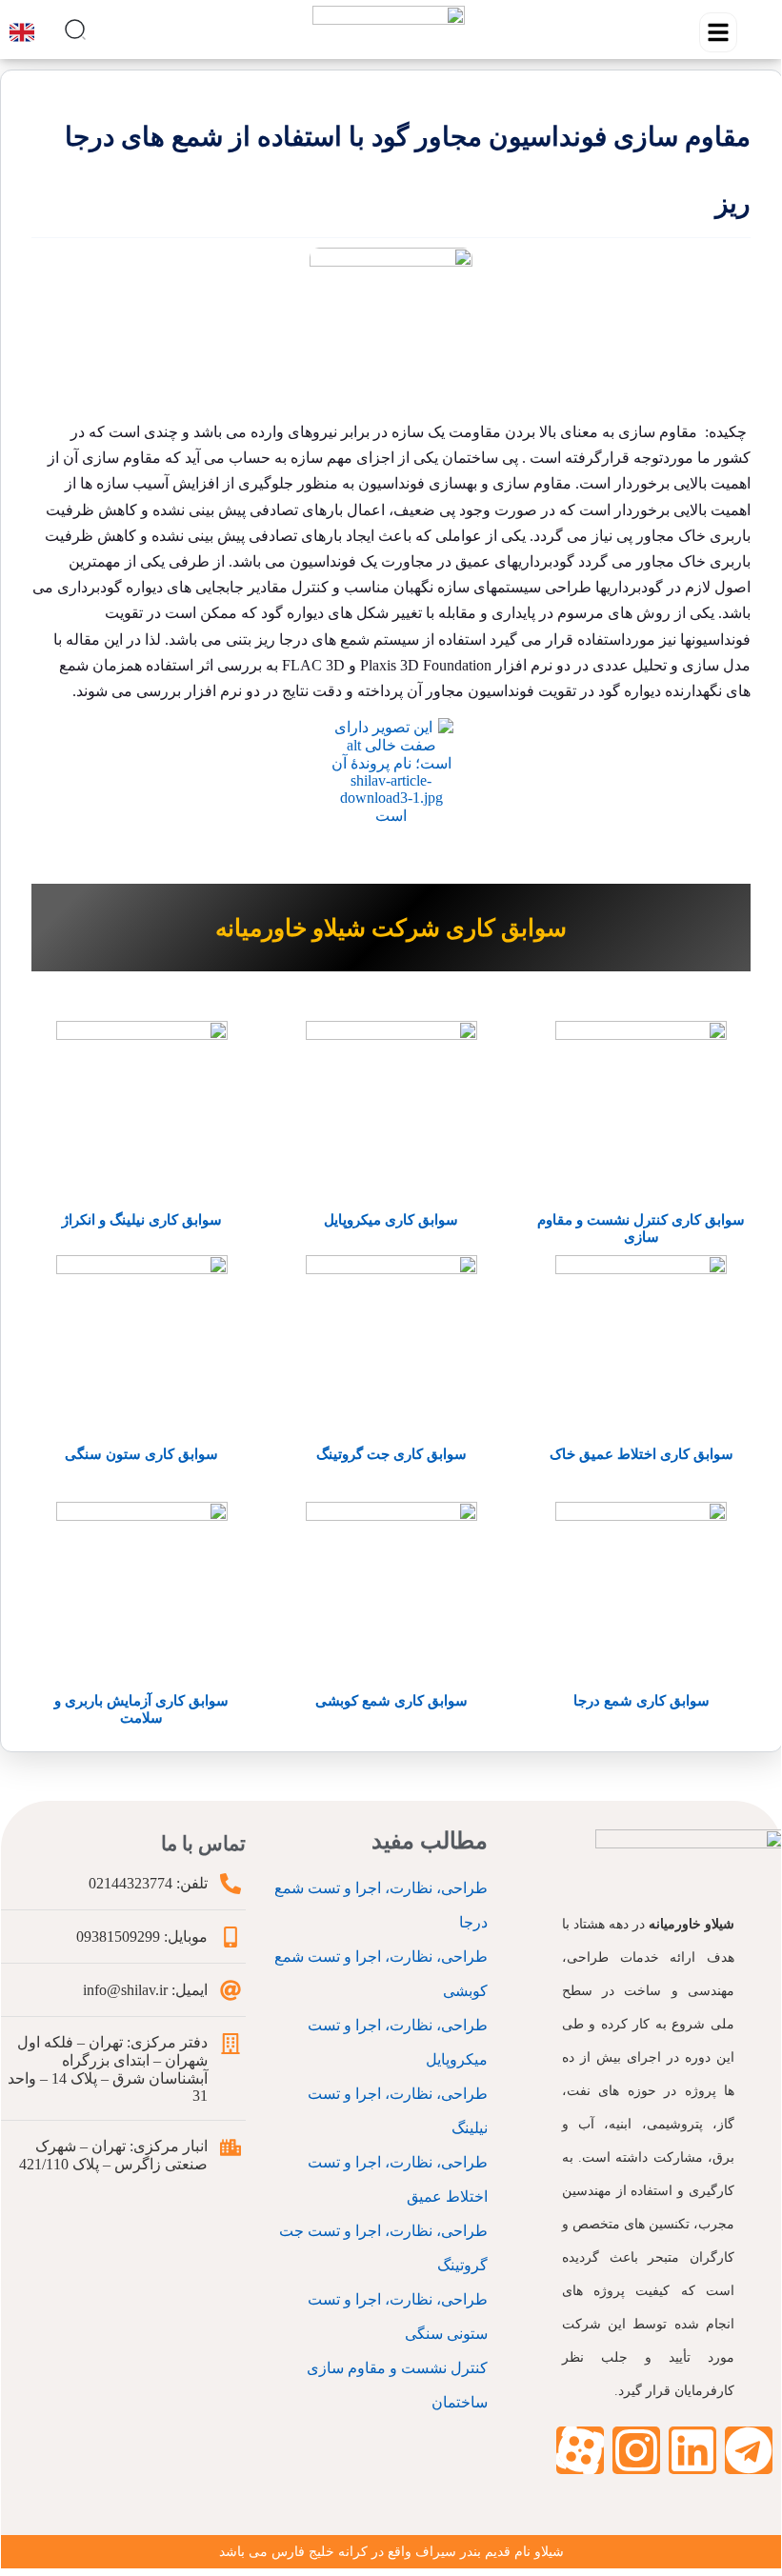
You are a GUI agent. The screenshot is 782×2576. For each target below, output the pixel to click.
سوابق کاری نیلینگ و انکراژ (142, 1220)
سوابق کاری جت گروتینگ (391, 1454)
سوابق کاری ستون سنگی (141, 1454)
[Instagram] (636, 2450)
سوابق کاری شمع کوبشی (391, 1701)
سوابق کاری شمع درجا (642, 1701)
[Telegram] (749, 2450)
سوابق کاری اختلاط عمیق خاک (642, 1454)
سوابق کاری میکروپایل (391, 1220)
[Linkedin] (692, 2450)
